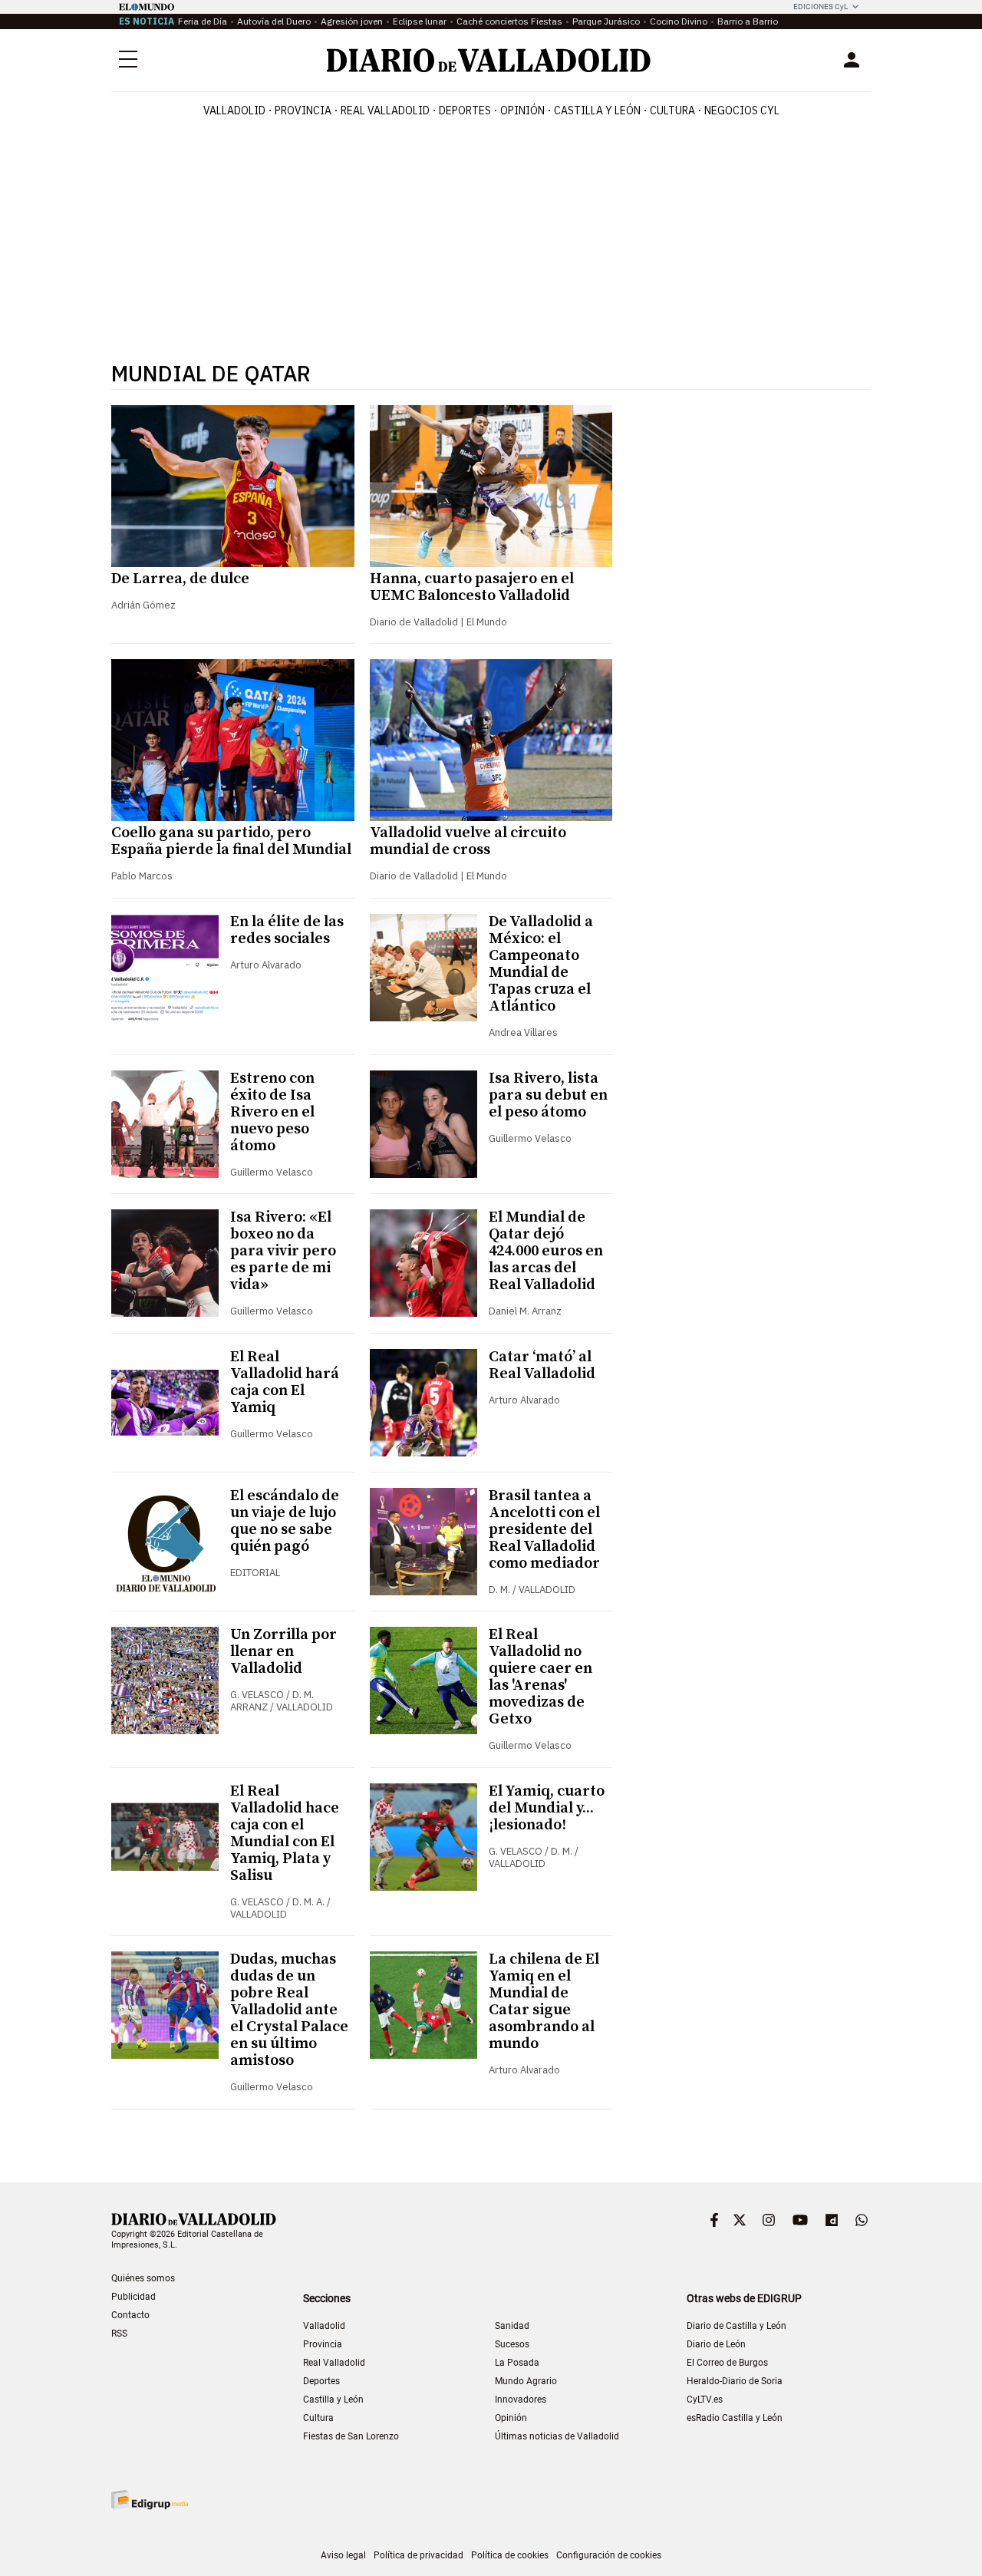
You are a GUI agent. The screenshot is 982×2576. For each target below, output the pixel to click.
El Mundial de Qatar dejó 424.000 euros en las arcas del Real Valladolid (546, 1251)
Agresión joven (352, 21)
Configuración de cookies (609, 2555)
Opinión (522, 110)
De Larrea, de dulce (180, 579)
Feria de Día (203, 21)
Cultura (672, 110)
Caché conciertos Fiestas (509, 21)
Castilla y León (597, 110)
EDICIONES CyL (821, 7)
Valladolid (234, 110)
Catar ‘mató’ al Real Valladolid (542, 1366)
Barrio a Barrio (748, 21)
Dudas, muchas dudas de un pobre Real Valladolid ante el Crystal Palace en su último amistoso (289, 2010)
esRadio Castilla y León (735, 2418)
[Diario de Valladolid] (489, 60)
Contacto (130, 2315)
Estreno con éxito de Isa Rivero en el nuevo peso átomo (272, 1112)
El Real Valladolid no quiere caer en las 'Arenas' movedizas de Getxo (540, 1677)
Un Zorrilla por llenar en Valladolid (283, 1652)
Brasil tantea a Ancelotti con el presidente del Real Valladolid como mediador (544, 1530)
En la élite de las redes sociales (287, 930)
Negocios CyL (742, 110)
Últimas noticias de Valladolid (557, 2436)
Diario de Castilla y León (736, 2326)
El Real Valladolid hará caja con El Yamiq (285, 1382)
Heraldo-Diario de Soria (735, 2381)
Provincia (303, 110)
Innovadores (521, 2400)
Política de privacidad (419, 2555)
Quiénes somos (143, 2278)
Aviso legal (343, 2555)
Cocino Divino (679, 21)
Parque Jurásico (606, 21)
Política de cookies (510, 2555)
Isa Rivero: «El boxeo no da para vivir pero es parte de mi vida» (283, 1251)
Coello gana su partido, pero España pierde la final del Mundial (231, 841)
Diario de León (716, 2344)
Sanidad (512, 2326)
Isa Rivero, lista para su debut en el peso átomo (548, 1095)
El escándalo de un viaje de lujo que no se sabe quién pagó (285, 1521)
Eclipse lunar (420, 21)
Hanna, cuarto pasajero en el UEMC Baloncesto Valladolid (472, 587)
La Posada (517, 2363)
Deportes (465, 110)
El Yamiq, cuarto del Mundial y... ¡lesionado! (547, 1808)
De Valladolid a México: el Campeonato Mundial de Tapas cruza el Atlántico (541, 964)
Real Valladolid (385, 110)
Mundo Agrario (526, 2381)
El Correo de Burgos (727, 2363)
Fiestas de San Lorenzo (351, 2436)
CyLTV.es (705, 2400)
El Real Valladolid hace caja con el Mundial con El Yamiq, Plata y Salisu (285, 1834)
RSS (119, 2334)
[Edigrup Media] (150, 2500)
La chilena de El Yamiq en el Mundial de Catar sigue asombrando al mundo (544, 2002)
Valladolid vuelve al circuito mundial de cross (468, 841)
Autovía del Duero (274, 21)
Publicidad (133, 2297)
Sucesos (512, 2344)
